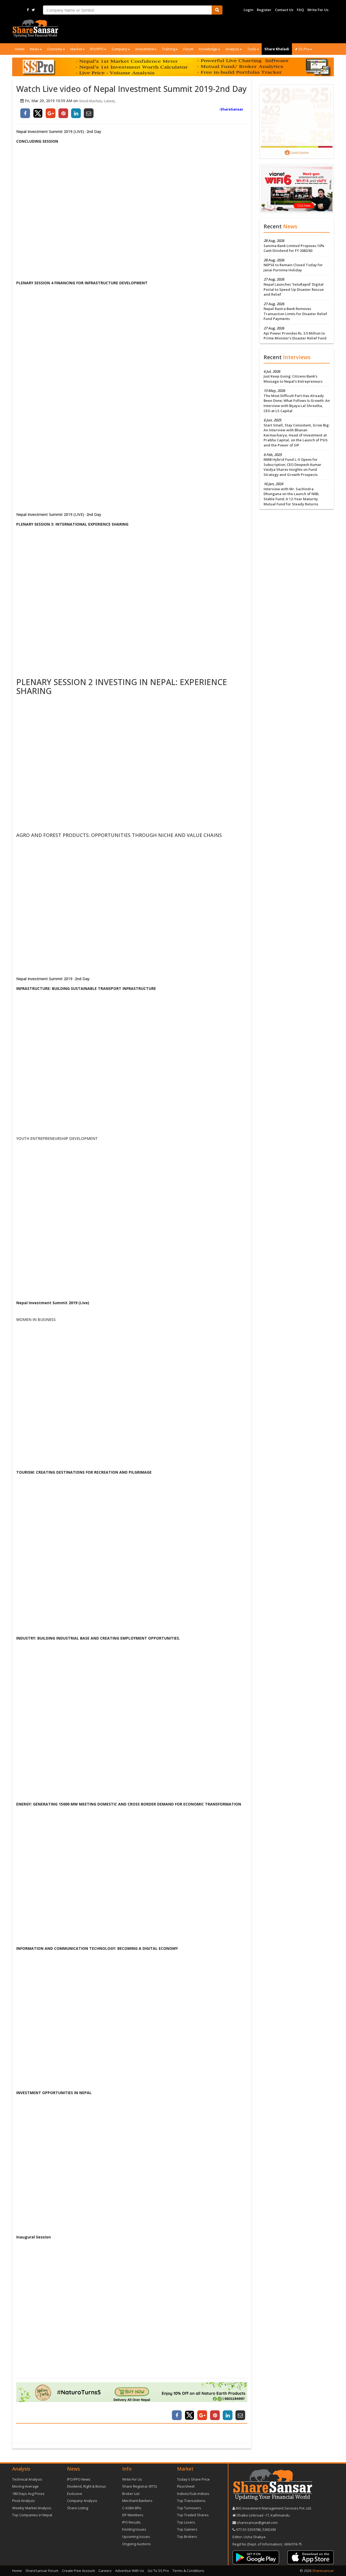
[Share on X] (38, 113)
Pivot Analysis (24, 2501)
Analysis (232, 49)
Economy (55, 49)
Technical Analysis (27, 2479)
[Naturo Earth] (132, 2392)
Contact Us (284, 10)
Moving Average (25, 2486)
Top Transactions (191, 2501)
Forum (188, 49)
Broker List (131, 2494)
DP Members (133, 2515)
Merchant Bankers (137, 2501)
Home (20, 49)
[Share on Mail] (89, 113)
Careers (105, 2571)
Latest (109, 101)
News (35, 49)
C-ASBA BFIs (132, 2508)
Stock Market (90, 101)
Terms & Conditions (188, 2571)
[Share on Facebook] (25, 113)
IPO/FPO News (79, 2479)
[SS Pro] (173, 67)
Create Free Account (78, 2571)
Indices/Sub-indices (193, 2494)
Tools (252, 49)
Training (169, 49)
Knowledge (208, 49)
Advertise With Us (130, 2571)
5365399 (269, 2530)
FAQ (300, 10)
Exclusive (75, 2494)
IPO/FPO (97, 49)
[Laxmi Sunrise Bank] (297, 121)
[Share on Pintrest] (63, 113)
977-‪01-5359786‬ (248, 2530)
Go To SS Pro (158, 2571)
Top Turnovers (189, 2508)
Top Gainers (187, 2529)
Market (76, 49)
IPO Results (132, 2522)
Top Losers (186, 2522)
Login (248, 10)
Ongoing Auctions (137, 2544)
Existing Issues (134, 2529)
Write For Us (318, 10)
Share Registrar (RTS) (139, 2486)
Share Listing (78, 2508)
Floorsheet (186, 2486)
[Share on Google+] (51, 113)
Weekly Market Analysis (32, 2508)
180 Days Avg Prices (28, 2494)
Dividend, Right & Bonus (86, 2486)
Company (119, 49)
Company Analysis (82, 2501)
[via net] (297, 188)
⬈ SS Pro (302, 49)
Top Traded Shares (193, 2515)
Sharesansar (323, 2571)
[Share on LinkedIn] (76, 113)
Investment (145, 49)
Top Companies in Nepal (32, 2515)
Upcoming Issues (136, 2537)
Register (264, 10)
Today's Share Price (193, 2479)
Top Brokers (187, 2537)
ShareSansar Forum (42, 2571)
